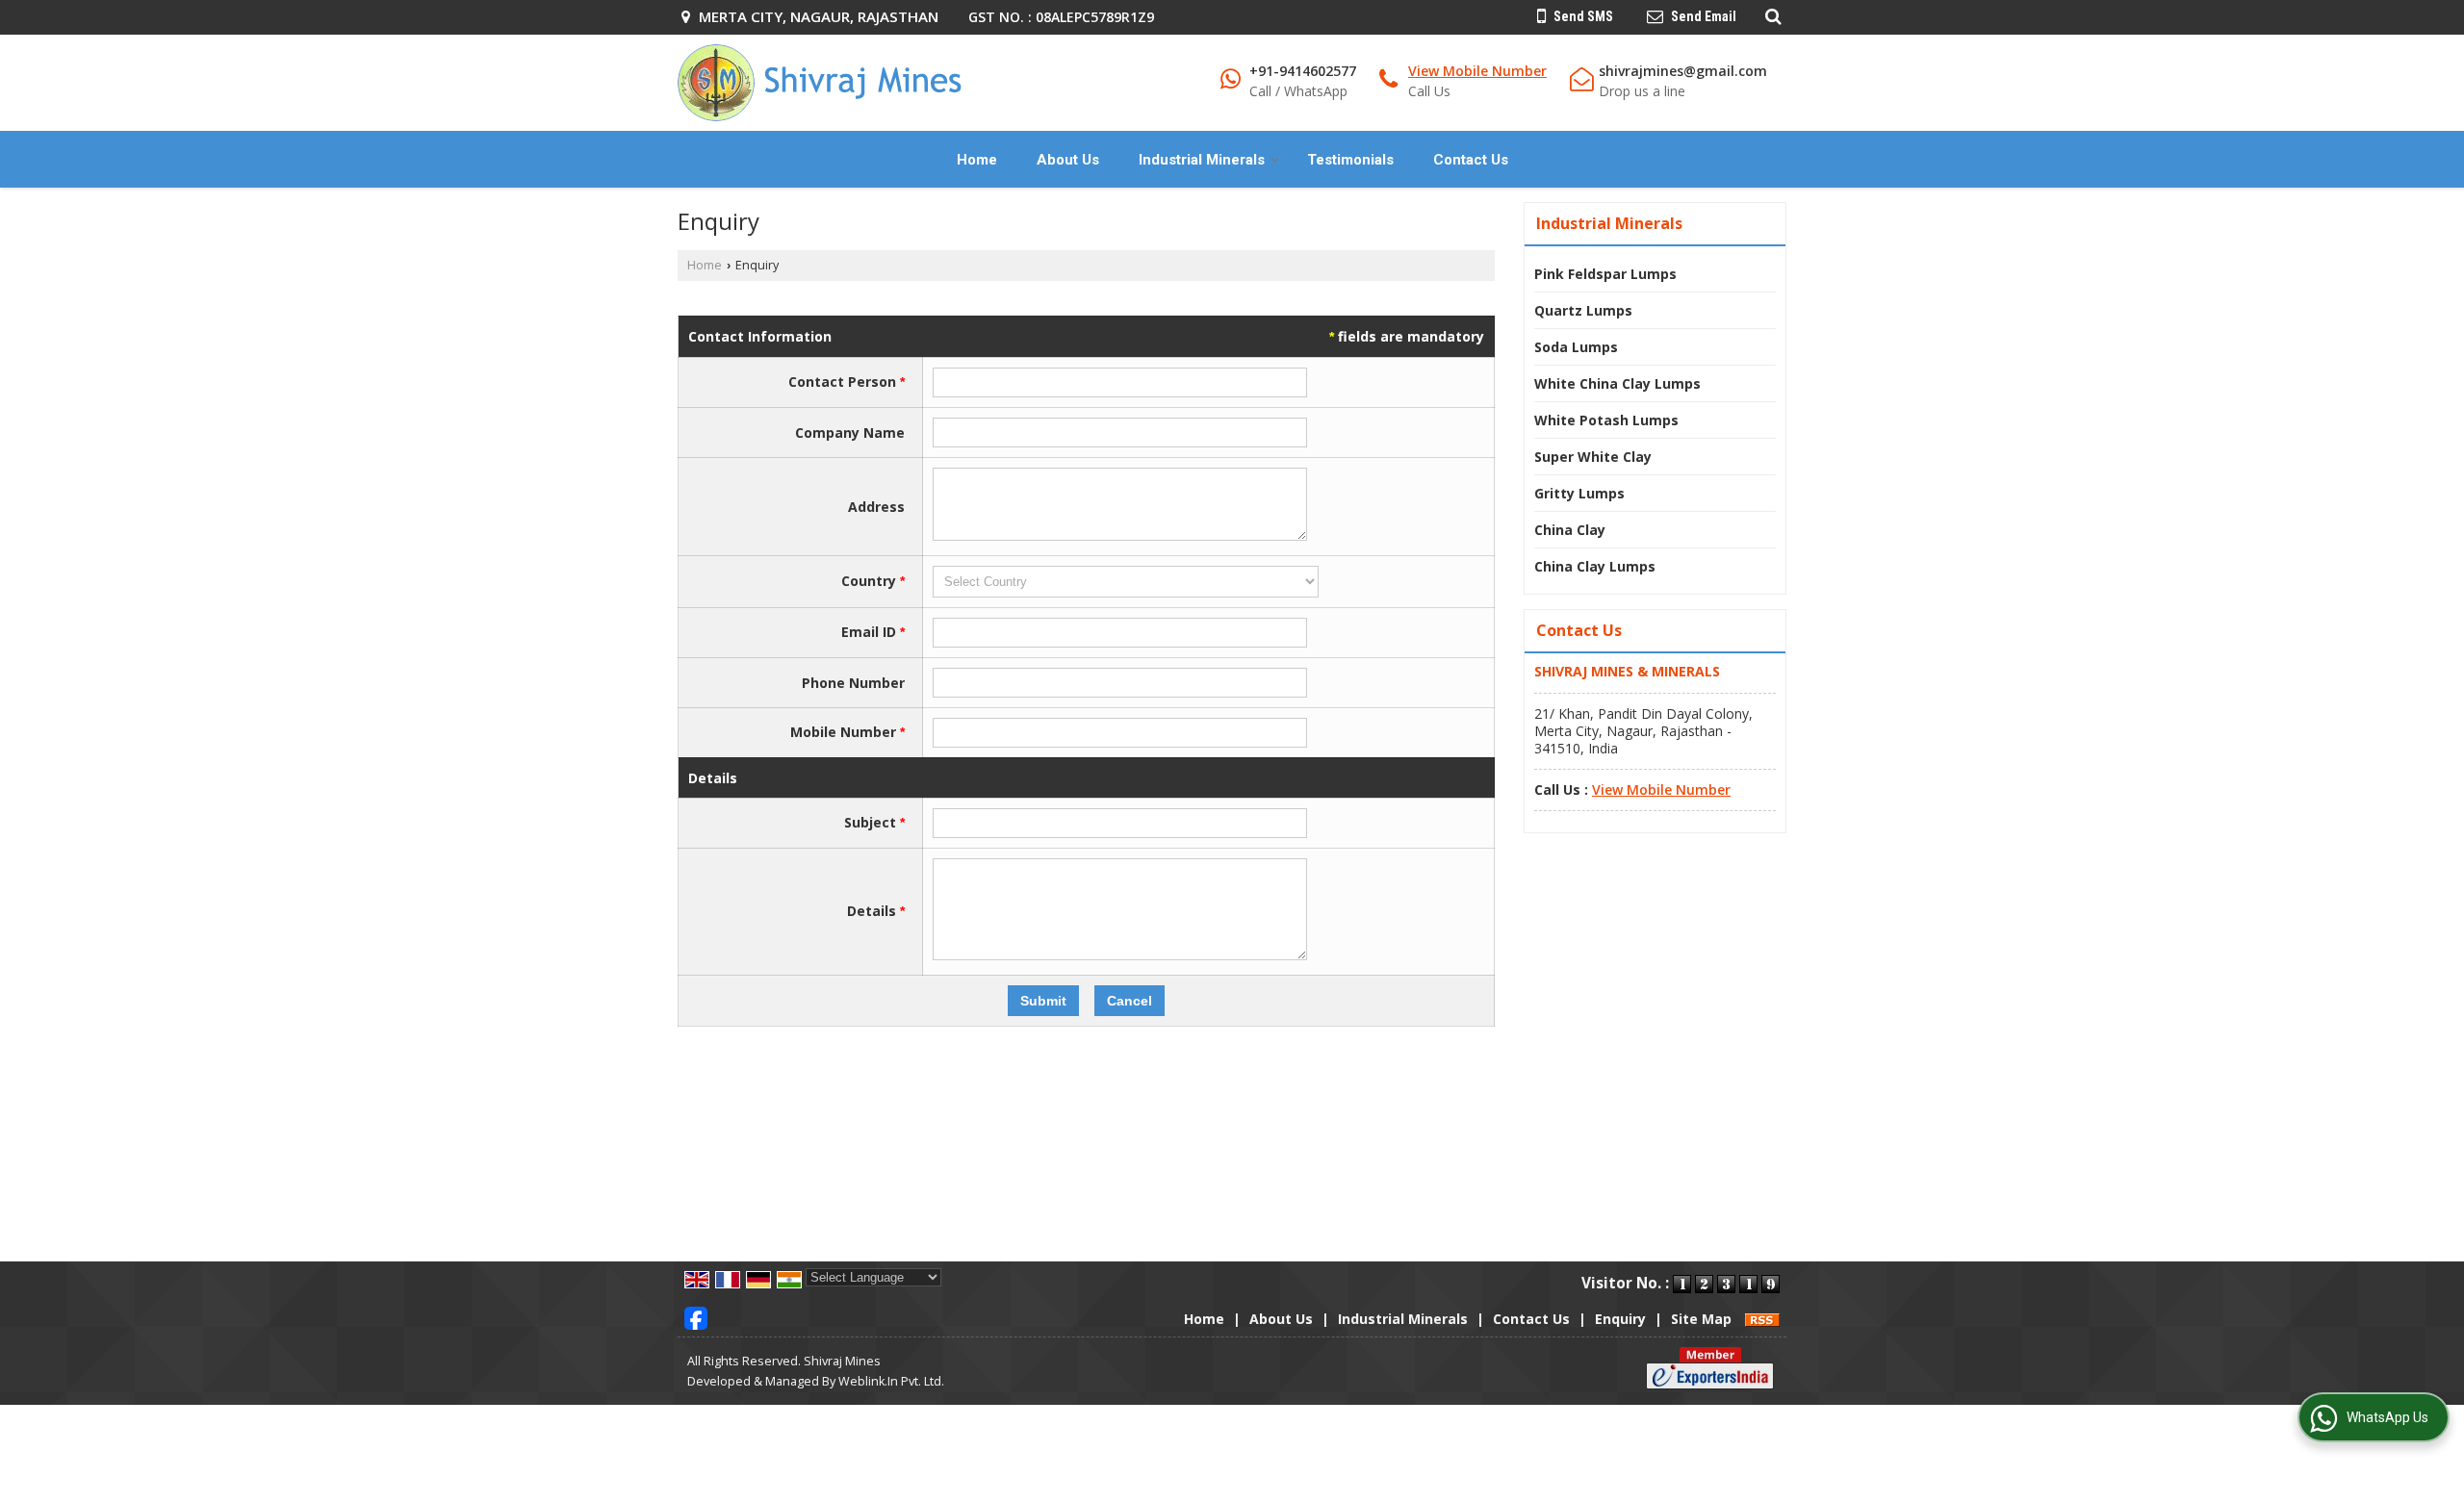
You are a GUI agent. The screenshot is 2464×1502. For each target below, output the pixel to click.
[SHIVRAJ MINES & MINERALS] (820, 83)
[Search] (1771, 15)
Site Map (1701, 1319)
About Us (1068, 160)
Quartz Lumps (1583, 310)
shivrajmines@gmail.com (1683, 71)
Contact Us (1471, 160)
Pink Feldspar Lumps (1605, 274)
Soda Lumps (1576, 347)
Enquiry (1620, 1319)
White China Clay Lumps (1617, 383)
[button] (1477, 71)
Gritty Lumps (1579, 493)
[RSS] (1762, 1319)
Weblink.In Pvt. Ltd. (891, 1381)
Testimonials (1350, 160)
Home (977, 160)
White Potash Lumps (1606, 420)
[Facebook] (696, 1317)
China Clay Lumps (1595, 566)
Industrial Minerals (1202, 160)
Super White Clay (1593, 457)
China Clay (1570, 530)
